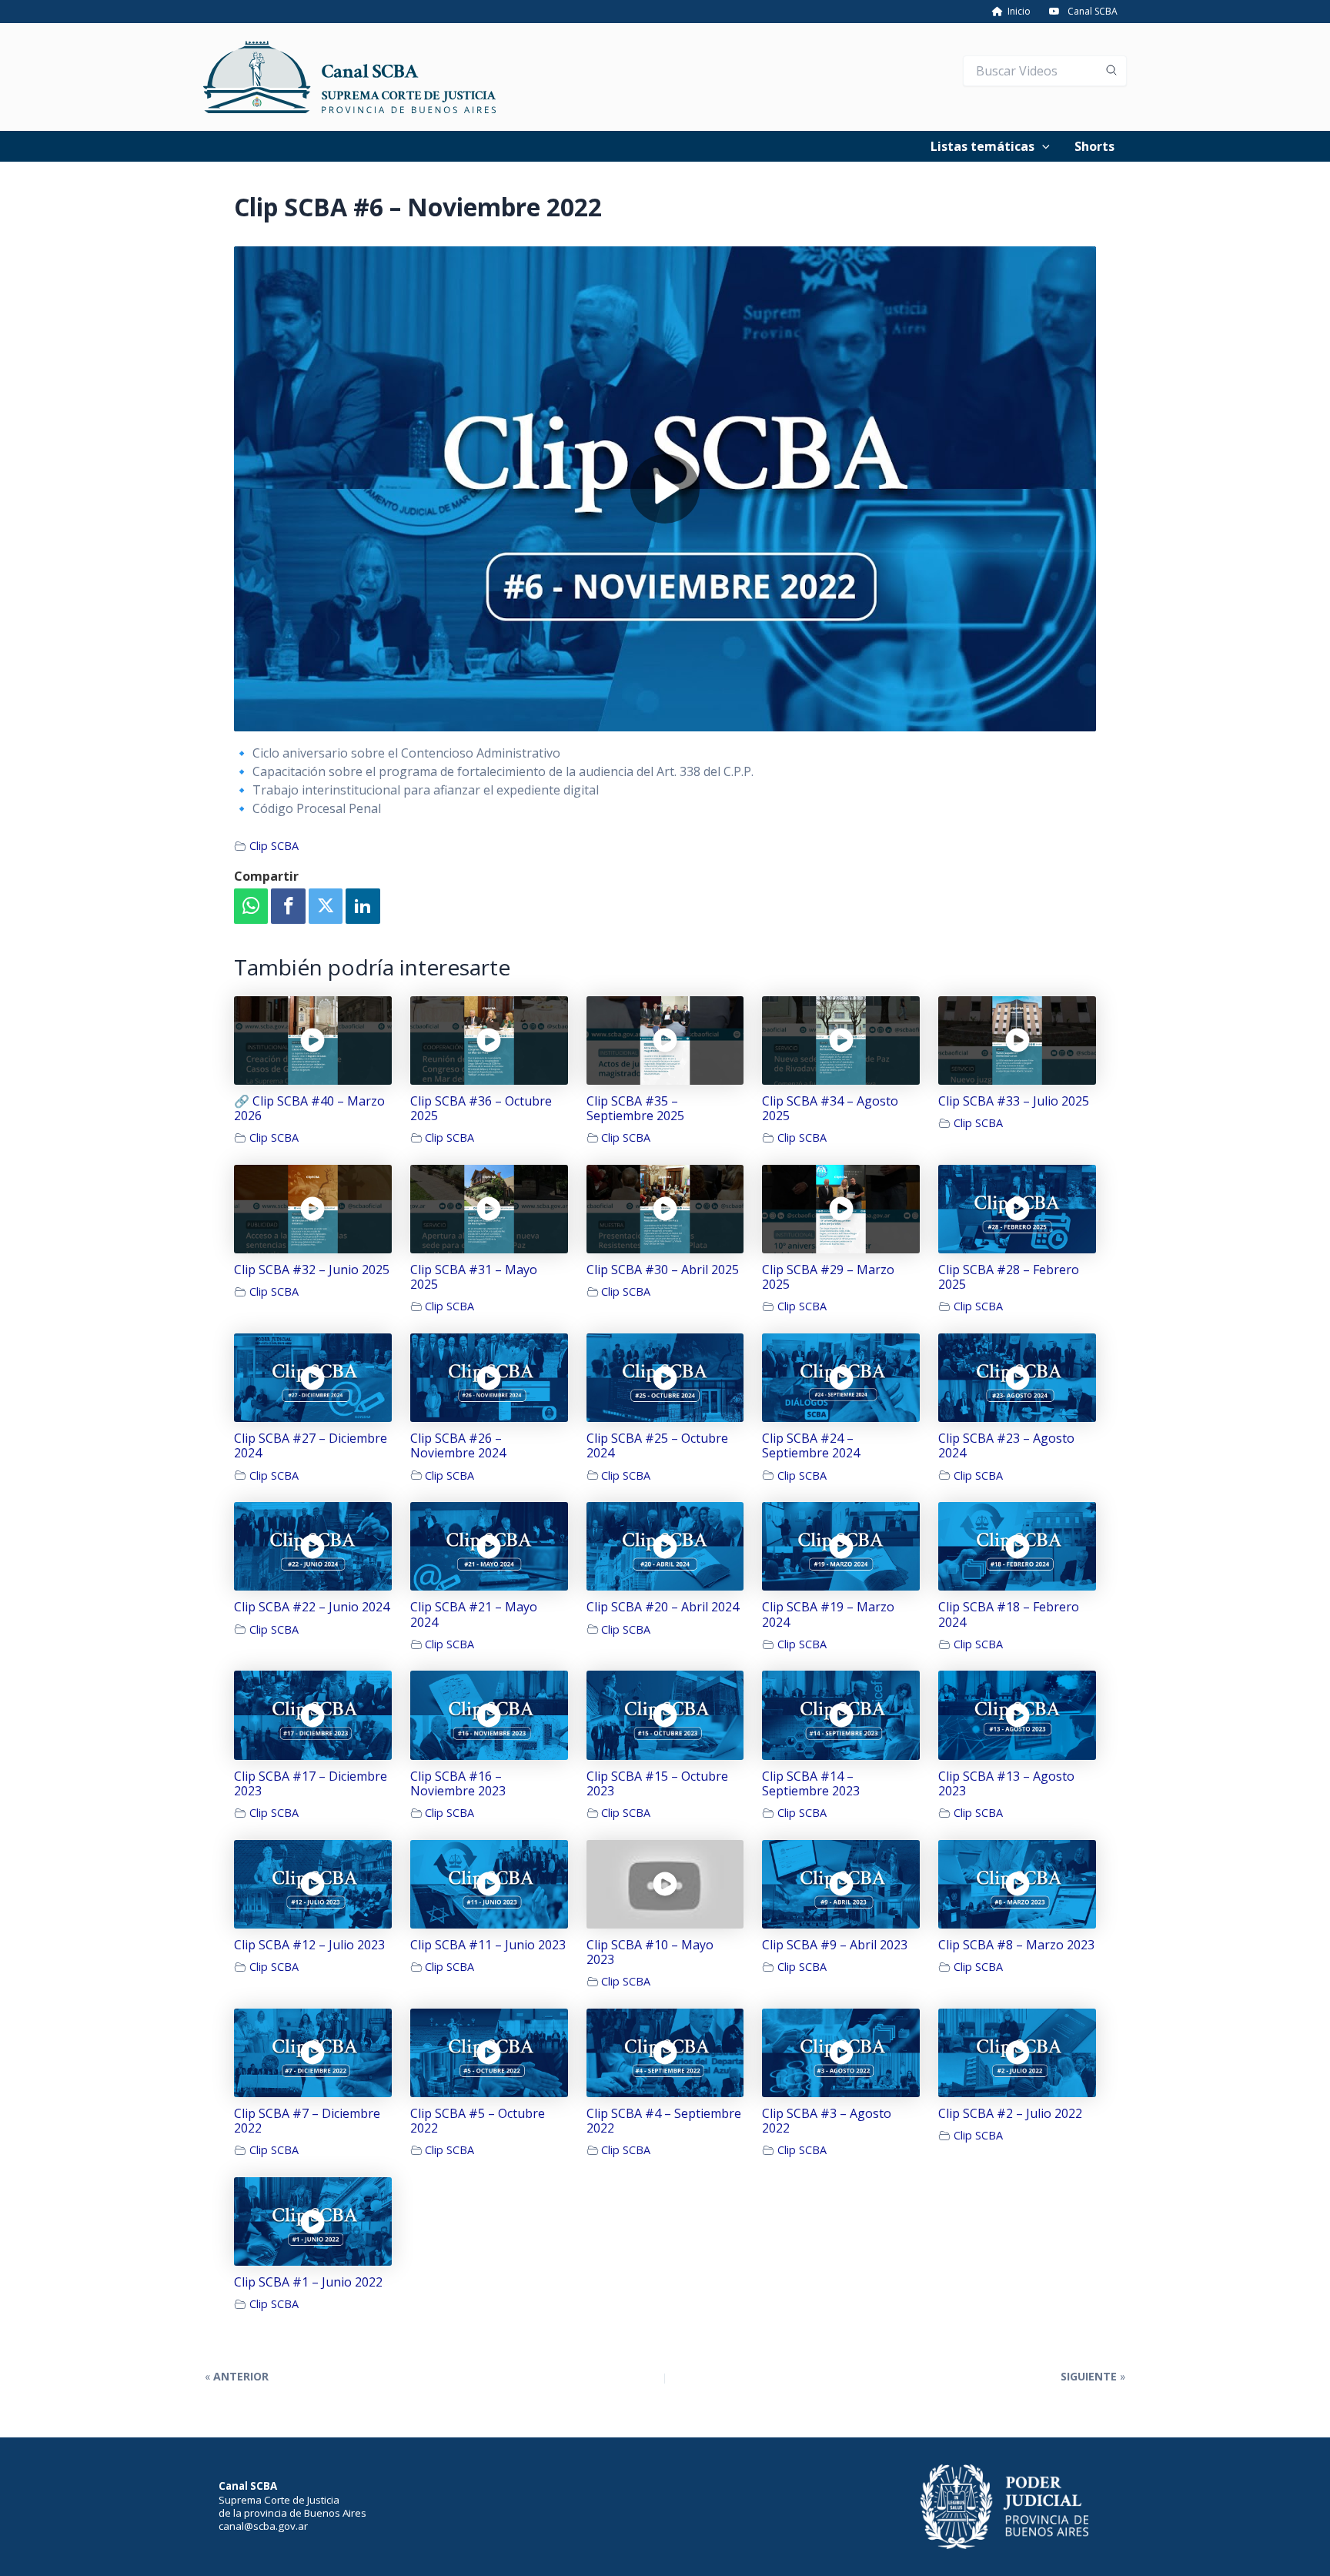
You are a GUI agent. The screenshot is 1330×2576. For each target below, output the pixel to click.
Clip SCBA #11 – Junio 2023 (488, 1945)
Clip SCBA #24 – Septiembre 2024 (811, 1446)
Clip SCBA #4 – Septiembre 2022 (664, 2121)
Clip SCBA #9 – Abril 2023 (835, 1945)
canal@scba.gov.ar (263, 2526)
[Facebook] (288, 907)
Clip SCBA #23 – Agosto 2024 (1006, 1446)
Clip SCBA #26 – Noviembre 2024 (458, 1446)
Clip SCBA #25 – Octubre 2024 (657, 1446)
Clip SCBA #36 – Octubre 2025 (481, 1109)
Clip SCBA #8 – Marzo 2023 (1016, 1945)
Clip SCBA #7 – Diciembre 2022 (307, 2121)
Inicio (1017, 11)
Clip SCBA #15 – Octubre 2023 (657, 1784)
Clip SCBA (274, 846)
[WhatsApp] (251, 907)
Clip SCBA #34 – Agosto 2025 (830, 1109)
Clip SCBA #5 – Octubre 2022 (478, 2121)
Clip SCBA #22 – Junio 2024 (312, 1607)
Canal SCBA (1093, 11)
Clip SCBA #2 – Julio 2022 (1010, 2114)
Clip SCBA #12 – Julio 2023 (309, 1945)
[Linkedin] (363, 907)
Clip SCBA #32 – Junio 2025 (312, 1270)
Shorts (1094, 146)
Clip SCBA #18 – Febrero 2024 (1009, 1614)
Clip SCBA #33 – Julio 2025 (1014, 1101)
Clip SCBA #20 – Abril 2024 (663, 1607)
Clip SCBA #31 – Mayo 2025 (474, 1277)
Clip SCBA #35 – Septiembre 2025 (635, 1109)
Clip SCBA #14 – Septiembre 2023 (811, 1784)
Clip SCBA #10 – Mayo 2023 (650, 1952)
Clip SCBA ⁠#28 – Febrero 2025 (1009, 1277)
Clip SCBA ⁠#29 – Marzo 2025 (828, 1277)
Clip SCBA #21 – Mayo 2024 (474, 1614)
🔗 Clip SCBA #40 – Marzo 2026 (309, 1109)
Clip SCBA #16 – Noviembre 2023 (458, 1784)
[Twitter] (326, 907)
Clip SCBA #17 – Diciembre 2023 (311, 1784)
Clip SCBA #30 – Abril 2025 (663, 1270)
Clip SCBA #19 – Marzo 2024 (828, 1614)
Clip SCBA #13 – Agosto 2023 (1006, 1784)
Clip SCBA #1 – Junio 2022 (308, 2282)
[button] (1042, 146)
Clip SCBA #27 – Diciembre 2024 (311, 1446)
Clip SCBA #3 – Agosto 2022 (827, 2121)
